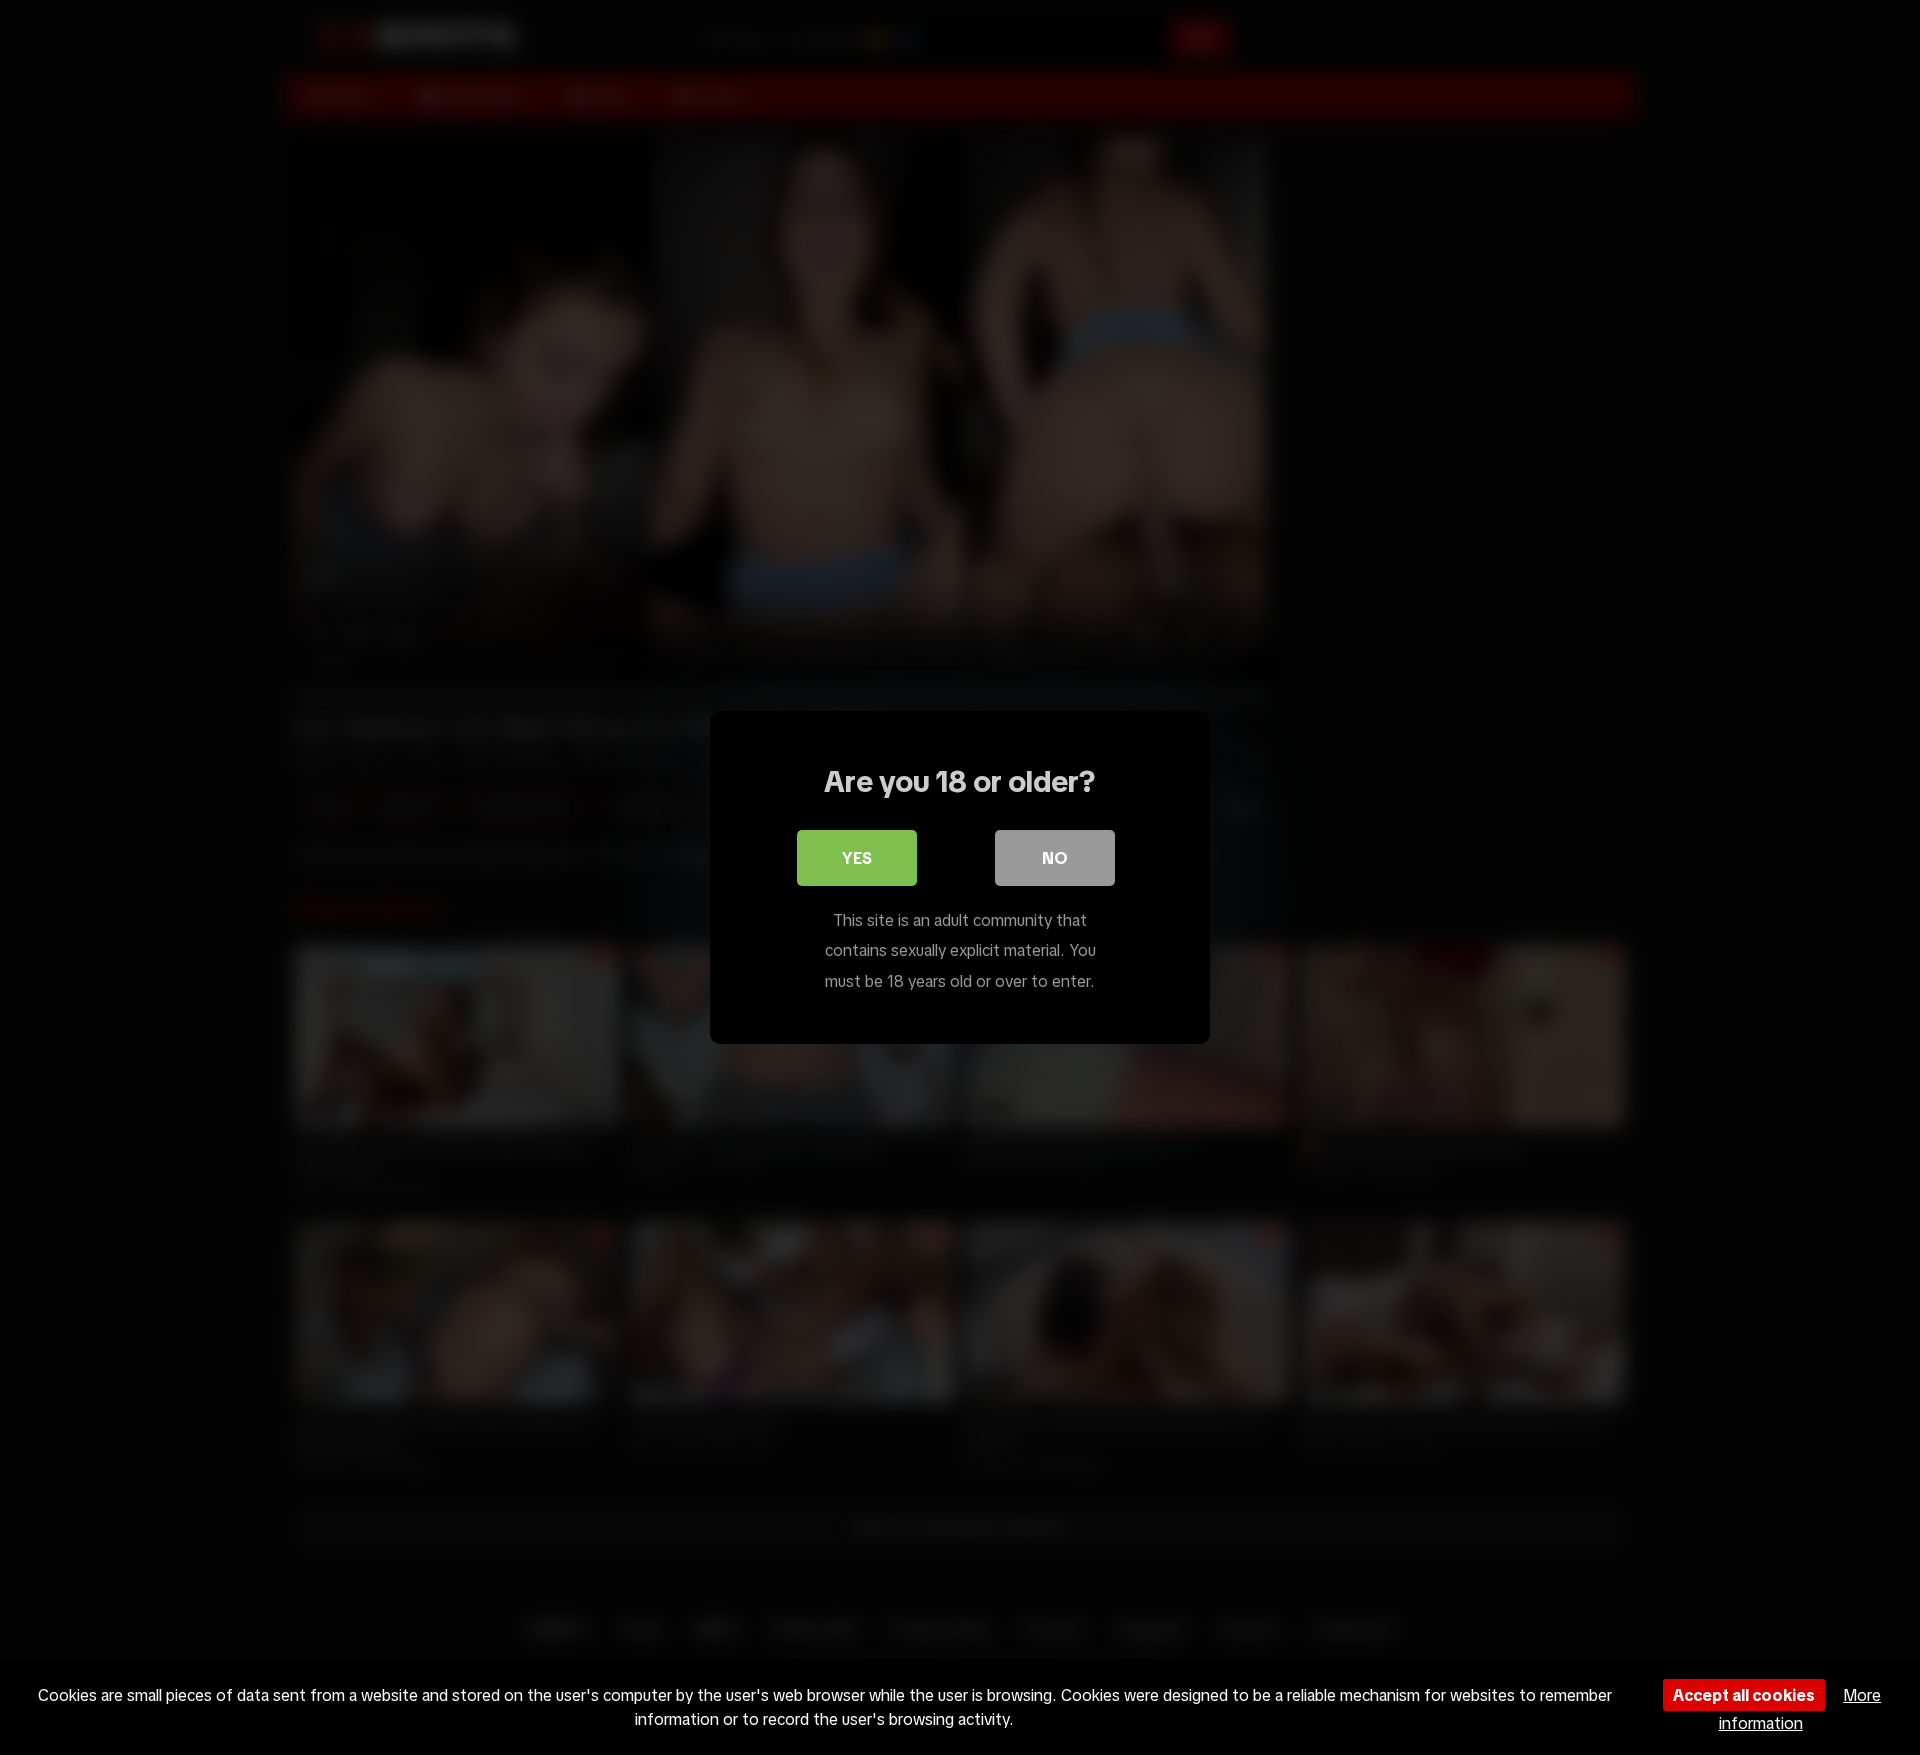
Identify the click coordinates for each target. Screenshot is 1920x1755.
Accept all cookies (1744, 1695)
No (1055, 858)
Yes (857, 858)
